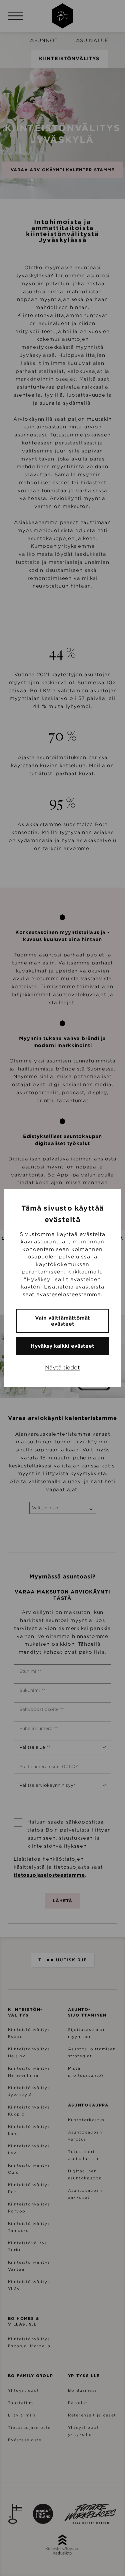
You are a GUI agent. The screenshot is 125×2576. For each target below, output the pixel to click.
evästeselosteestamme (68, 1295)
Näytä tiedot (62, 1368)
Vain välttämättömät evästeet (62, 1321)
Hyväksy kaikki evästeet (62, 1346)
